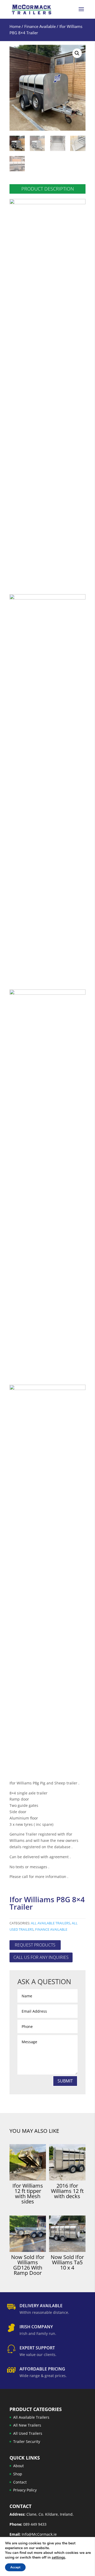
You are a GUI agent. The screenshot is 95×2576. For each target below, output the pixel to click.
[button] (77, 53)
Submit (65, 2081)
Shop (18, 2474)
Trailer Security (27, 2441)
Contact (20, 2482)
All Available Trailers (51, 1923)
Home (15, 26)
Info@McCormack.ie (39, 2534)
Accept (15, 2567)
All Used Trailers (28, 2434)
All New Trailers (27, 2425)
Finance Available (40, 26)
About (18, 2466)
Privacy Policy (25, 2490)
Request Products (35, 1945)
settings (58, 2558)
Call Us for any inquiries (41, 1957)
